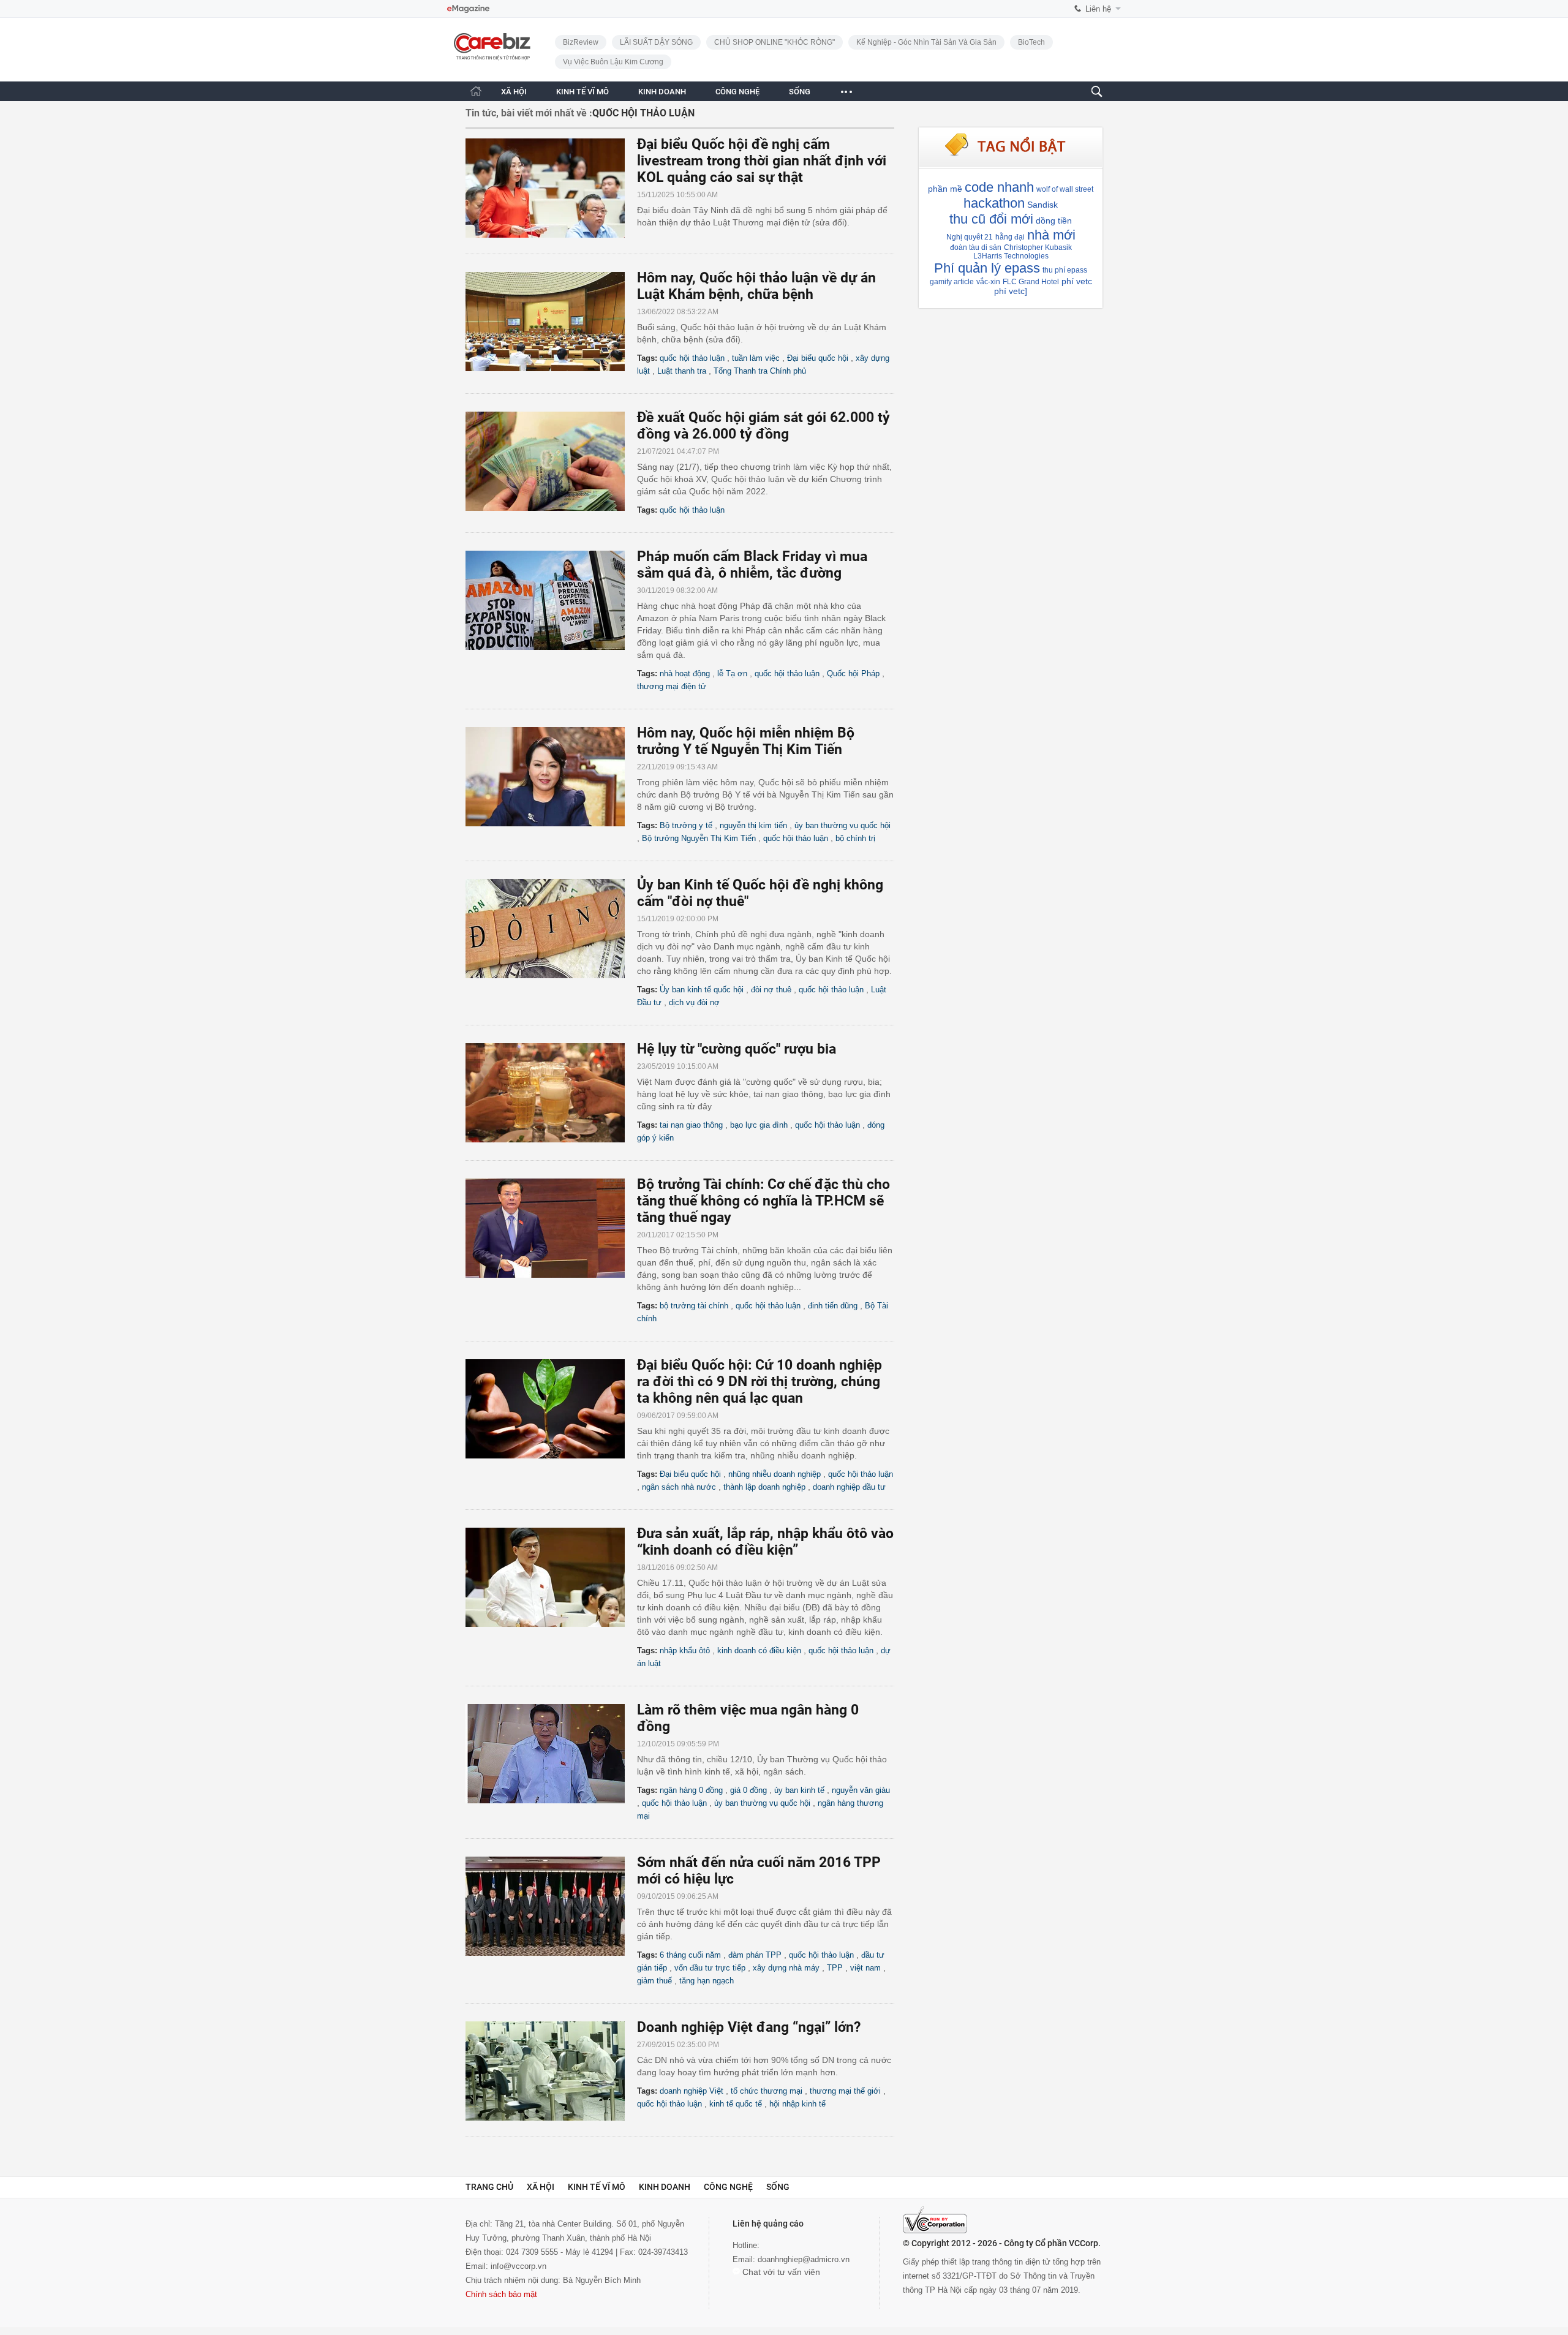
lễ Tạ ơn (732, 673)
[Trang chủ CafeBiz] (476, 91)
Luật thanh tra (682, 371)
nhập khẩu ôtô (685, 1650)
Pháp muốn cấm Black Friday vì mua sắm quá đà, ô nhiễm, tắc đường (752, 565)
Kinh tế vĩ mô (597, 2187)
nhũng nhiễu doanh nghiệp (775, 1474)
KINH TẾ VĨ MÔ (582, 92)
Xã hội (541, 2187)
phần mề (945, 189)
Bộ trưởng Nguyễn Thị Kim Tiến (699, 838)
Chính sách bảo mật (501, 2294)
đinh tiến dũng (833, 1306)
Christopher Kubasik (1038, 247)
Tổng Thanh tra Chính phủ (760, 371)
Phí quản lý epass (987, 268)
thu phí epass (1065, 270)
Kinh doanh (665, 2187)
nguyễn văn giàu (861, 1790)
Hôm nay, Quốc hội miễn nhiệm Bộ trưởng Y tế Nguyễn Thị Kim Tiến (746, 741)
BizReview (581, 42)
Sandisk (1042, 205)
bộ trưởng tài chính (694, 1306)
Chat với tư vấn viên (780, 2272)
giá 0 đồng (748, 1790)
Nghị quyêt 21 (970, 237)
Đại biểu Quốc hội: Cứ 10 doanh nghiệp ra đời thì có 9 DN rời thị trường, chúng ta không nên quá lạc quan (759, 1382)
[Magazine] (468, 9)
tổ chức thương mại (767, 2091)
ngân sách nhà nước (679, 1487)
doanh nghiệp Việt (692, 2091)
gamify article (952, 282)
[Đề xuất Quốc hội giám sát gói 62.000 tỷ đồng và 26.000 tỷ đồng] (551, 461)
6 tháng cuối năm (690, 1955)
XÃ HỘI (514, 92)
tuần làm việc (756, 358)
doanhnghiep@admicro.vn (804, 2259)
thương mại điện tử (672, 686)
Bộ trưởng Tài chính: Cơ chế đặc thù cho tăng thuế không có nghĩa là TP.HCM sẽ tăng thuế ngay (763, 1201)
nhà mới (1051, 235)
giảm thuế (654, 1981)
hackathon (994, 203)
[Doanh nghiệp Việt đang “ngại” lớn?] (551, 2071)
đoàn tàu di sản (976, 247)
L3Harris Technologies (1011, 256)
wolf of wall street (1065, 189)
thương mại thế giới (845, 2091)
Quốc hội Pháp (853, 673)
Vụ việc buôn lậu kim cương (613, 62)
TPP (835, 1968)
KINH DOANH (662, 92)
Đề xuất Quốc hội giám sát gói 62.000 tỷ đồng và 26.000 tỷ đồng (763, 426)
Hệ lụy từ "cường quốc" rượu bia (737, 1049)
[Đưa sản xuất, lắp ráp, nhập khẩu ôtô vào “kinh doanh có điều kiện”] (551, 1577)
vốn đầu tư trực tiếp (710, 1968)
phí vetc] (1011, 291)
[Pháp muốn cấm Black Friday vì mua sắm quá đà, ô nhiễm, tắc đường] (551, 600)
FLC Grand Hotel (1031, 282)
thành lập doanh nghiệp (764, 1487)
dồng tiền (1054, 221)
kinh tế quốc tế (736, 2104)
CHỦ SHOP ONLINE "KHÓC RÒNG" (775, 42)
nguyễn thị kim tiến (753, 825)
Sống (778, 2187)
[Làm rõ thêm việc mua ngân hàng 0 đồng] (551, 1754)
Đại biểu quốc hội (818, 358)
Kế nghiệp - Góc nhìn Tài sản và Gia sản (926, 42)
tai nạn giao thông (691, 1125)
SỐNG (800, 92)
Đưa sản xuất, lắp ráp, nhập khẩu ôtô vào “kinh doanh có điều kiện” (765, 1542)
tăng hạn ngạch (707, 1981)
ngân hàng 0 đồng (691, 1790)
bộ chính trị (855, 838)
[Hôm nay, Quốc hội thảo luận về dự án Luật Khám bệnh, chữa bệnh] (551, 322)
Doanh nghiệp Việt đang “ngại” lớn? (749, 2027)
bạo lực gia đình (759, 1125)
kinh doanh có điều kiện (759, 1650)
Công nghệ (728, 2187)
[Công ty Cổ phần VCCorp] (935, 2220)
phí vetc (1077, 281)
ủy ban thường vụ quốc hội (842, 825)
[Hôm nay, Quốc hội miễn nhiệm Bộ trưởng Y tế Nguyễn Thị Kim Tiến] (551, 777)
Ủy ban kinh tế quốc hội (702, 990)
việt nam (865, 1968)
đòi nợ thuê (771, 990)
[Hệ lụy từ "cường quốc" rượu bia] (551, 1093)
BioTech (1031, 42)
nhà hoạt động (685, 673)
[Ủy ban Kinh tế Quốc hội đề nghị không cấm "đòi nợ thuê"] (551, 929)
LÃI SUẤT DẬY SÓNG (656, 42)
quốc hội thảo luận (692, 358)
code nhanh (999, 187)
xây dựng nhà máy (786, 1968)
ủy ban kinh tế (799, 1790)
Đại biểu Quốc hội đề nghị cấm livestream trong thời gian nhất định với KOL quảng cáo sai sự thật (762, 161)
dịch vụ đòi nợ (694, 1002)
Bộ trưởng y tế (686, 825)
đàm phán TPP (755, 1955)
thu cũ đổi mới (991, 219)
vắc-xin (988, 282)
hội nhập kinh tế (797, 2104)
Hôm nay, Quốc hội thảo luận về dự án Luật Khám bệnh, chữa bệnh (756, 286)
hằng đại (1010, 237)
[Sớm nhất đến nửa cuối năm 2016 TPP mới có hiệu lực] (551, 1906)
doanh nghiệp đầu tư (849, 1487)
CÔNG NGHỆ (737, 92)
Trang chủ (489, 2187)
